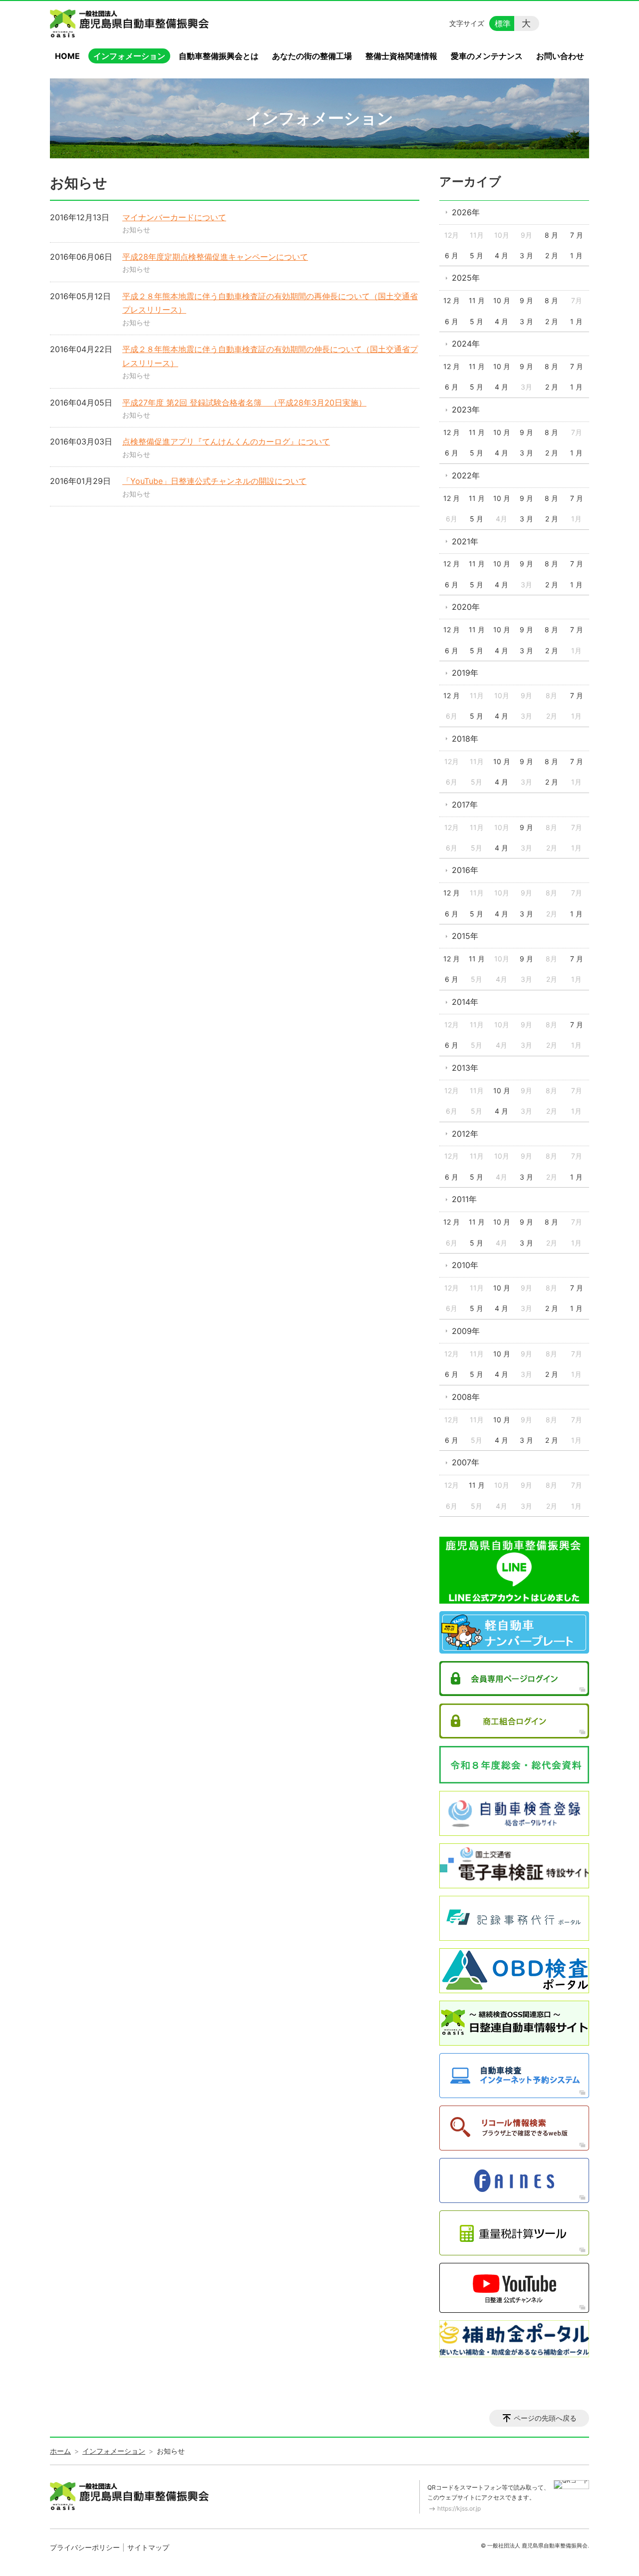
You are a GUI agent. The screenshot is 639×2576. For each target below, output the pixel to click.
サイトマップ (148, 2547)
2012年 (465, 1134)
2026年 (466, 212)
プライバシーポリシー (85, 2547)
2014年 (465, 1002)
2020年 (466, 607)
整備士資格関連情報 (401, 56)
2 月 (552, 255)
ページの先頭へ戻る (545, 2418)
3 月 (526, 255)
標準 (503, 23)
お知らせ (136, 229)
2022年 (466, 475)
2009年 (466, 1331)
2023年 (466, 410)
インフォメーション (129, 56)
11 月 (477, 300)
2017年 (465, 805)
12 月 (452, 300)
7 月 (577, 235)
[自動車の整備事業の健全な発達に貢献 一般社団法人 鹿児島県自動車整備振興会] (131, 23)
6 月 (452, 255)
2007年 (466, 1462)
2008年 (466, 1397)
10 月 (502, 300)
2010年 (465, 1265)
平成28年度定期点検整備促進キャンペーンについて (215, 257)
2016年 (465, 870)
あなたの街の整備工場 (312, 56)
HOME (67, 56)
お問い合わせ (560, 56)
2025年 (466, 278)
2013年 (465, 1068)
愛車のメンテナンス (487, 56)
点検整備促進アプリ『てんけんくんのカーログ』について (226, 441)
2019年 (465, 673)
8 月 (551, 235)
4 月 (501, 255)
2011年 (464, 1199)
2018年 (465, 739)
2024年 (466, 344)
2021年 (465, 541)
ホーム (60, 2451)
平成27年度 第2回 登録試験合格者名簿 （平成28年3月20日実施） (244, 403)
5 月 (477, 255)
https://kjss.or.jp (459, 2508)
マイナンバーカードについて (174, 217)
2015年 (465, 936)
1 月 (576, 255)
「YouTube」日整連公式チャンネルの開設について (214, 481)
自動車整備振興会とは (219, 56)
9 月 (526, 300)
